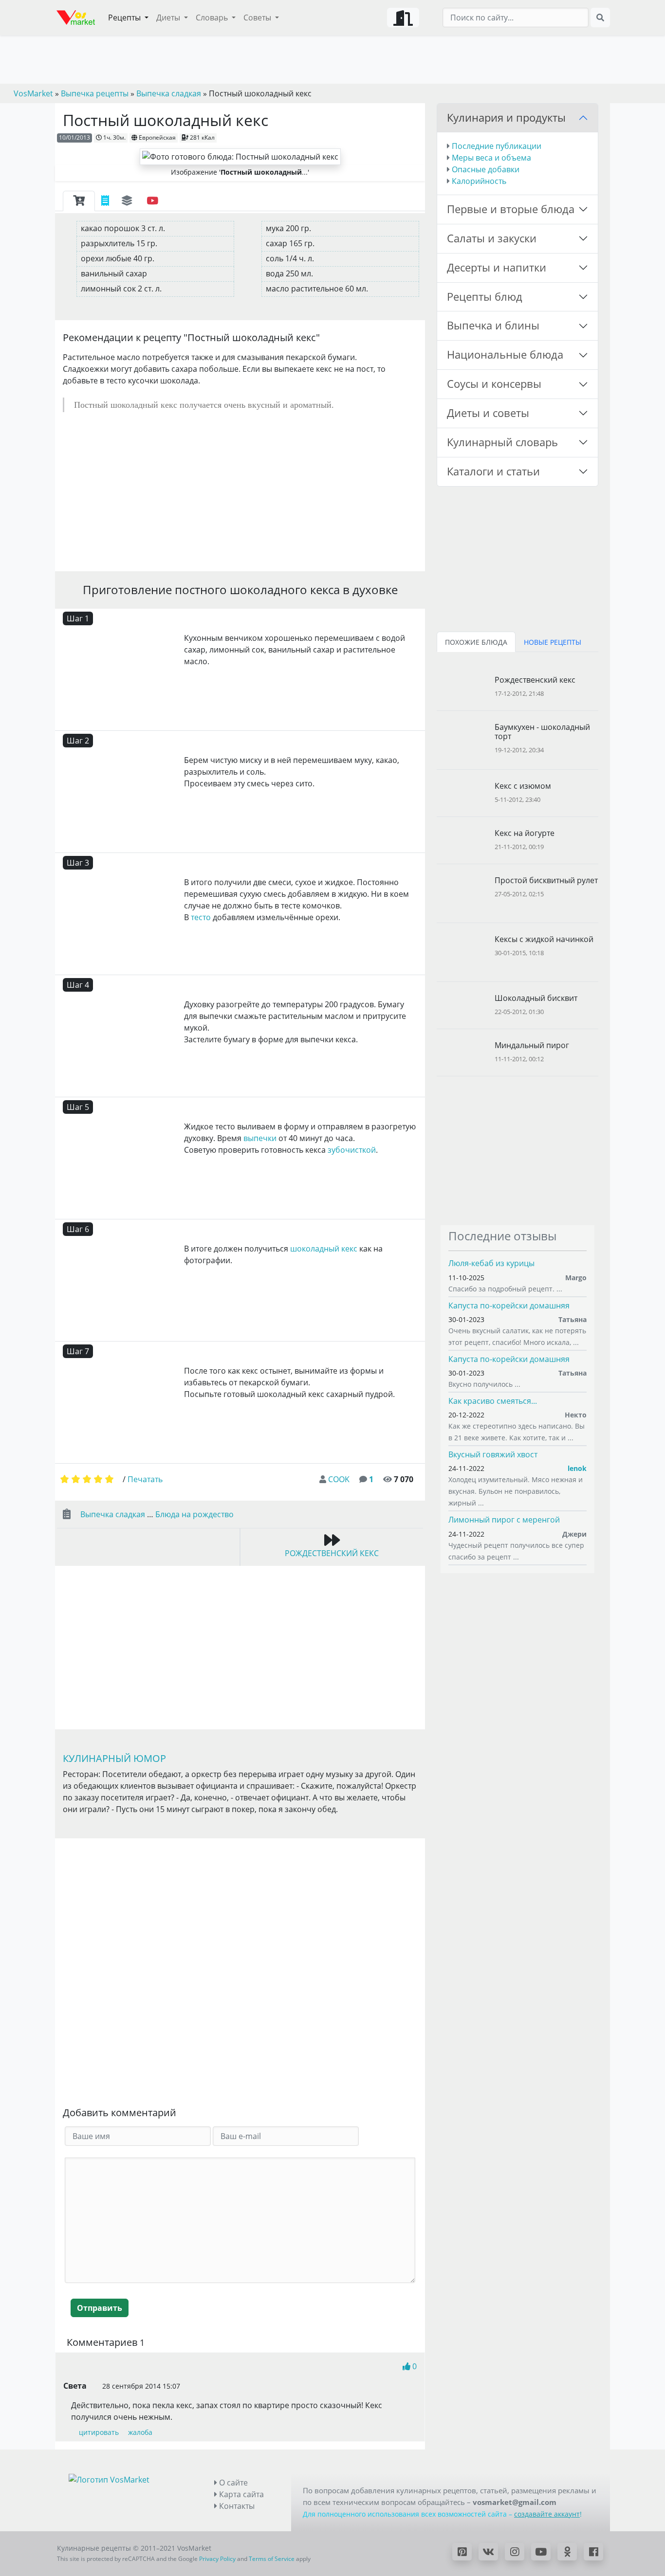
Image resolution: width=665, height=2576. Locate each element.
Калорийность (479, 181)
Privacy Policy (217, 2559)
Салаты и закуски (492, 238)
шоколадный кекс (324, 1249)
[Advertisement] (240, 491)
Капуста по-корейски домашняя (509, 1306)
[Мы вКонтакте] (488, 2552)
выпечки (260, 1138)
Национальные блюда (505, 354)
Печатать (145, 1479)
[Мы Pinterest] (462, 2552)
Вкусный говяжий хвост (493, 1454)
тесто (201, 917)
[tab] (79, 201)
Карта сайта (240, 2494)
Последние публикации (497, 146)
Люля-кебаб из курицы (491, 1263)
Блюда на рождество (194, 1514)
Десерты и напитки (497, 267)
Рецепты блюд (485, 297)
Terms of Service (272, 2559)
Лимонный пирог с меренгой (504, 1520)
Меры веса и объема (491, 158)
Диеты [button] (169, 18)
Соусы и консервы (494, 384)
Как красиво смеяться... (493, 1401)
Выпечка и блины (493, 325)
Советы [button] (258, 18)
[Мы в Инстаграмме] (515, 2552)
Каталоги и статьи (493, 471)
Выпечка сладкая (113, 1514)
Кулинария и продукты (506, 118)
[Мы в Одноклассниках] (567, 2552)
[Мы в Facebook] (593, 2552)
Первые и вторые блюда (511, 209)
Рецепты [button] (125, 18)
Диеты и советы (488, 413)
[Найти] (600, 18)
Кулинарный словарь (502, 442)
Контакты (236, 2506)
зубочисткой (352, 1150)
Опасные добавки (486, 169)
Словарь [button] (213, 18)
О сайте (232, 2483)
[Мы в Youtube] (541, 2552)
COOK (339, 1479)
